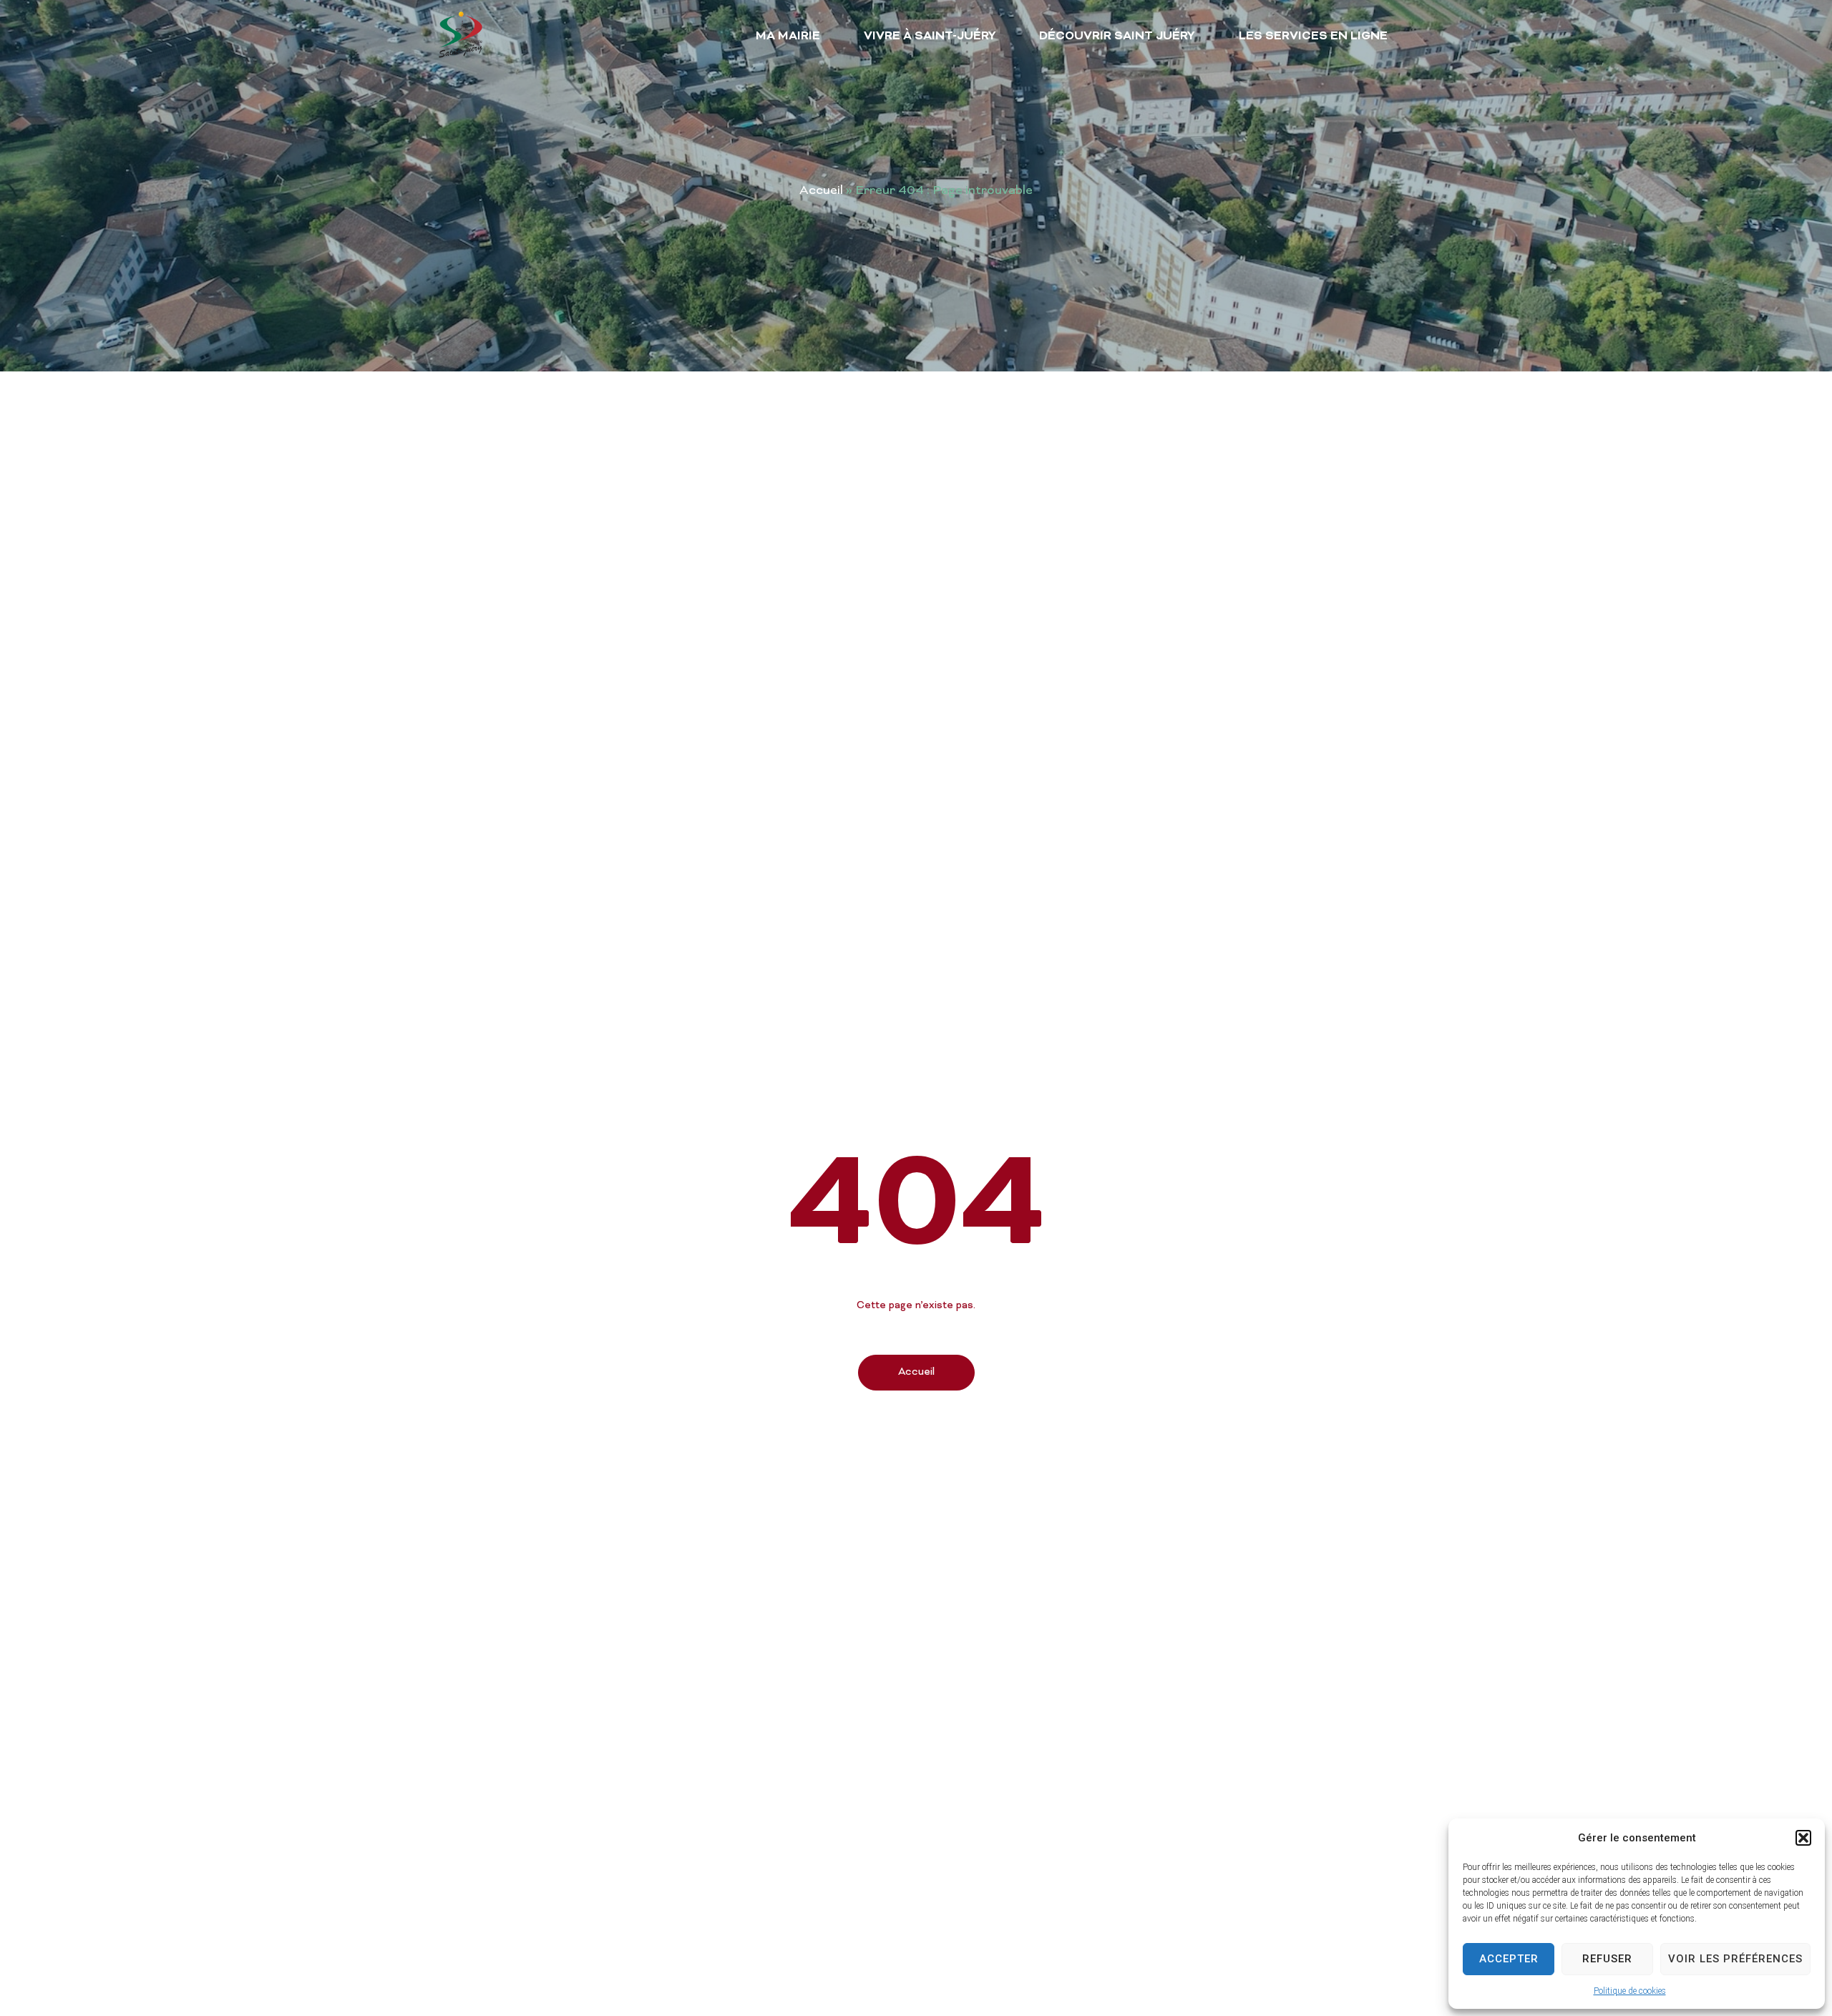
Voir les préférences (1735, 1959)
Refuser (1607, 1959)
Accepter (1509, 1959)
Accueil (821, 191)
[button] (1803, 1838)
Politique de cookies (1630, 1991)
